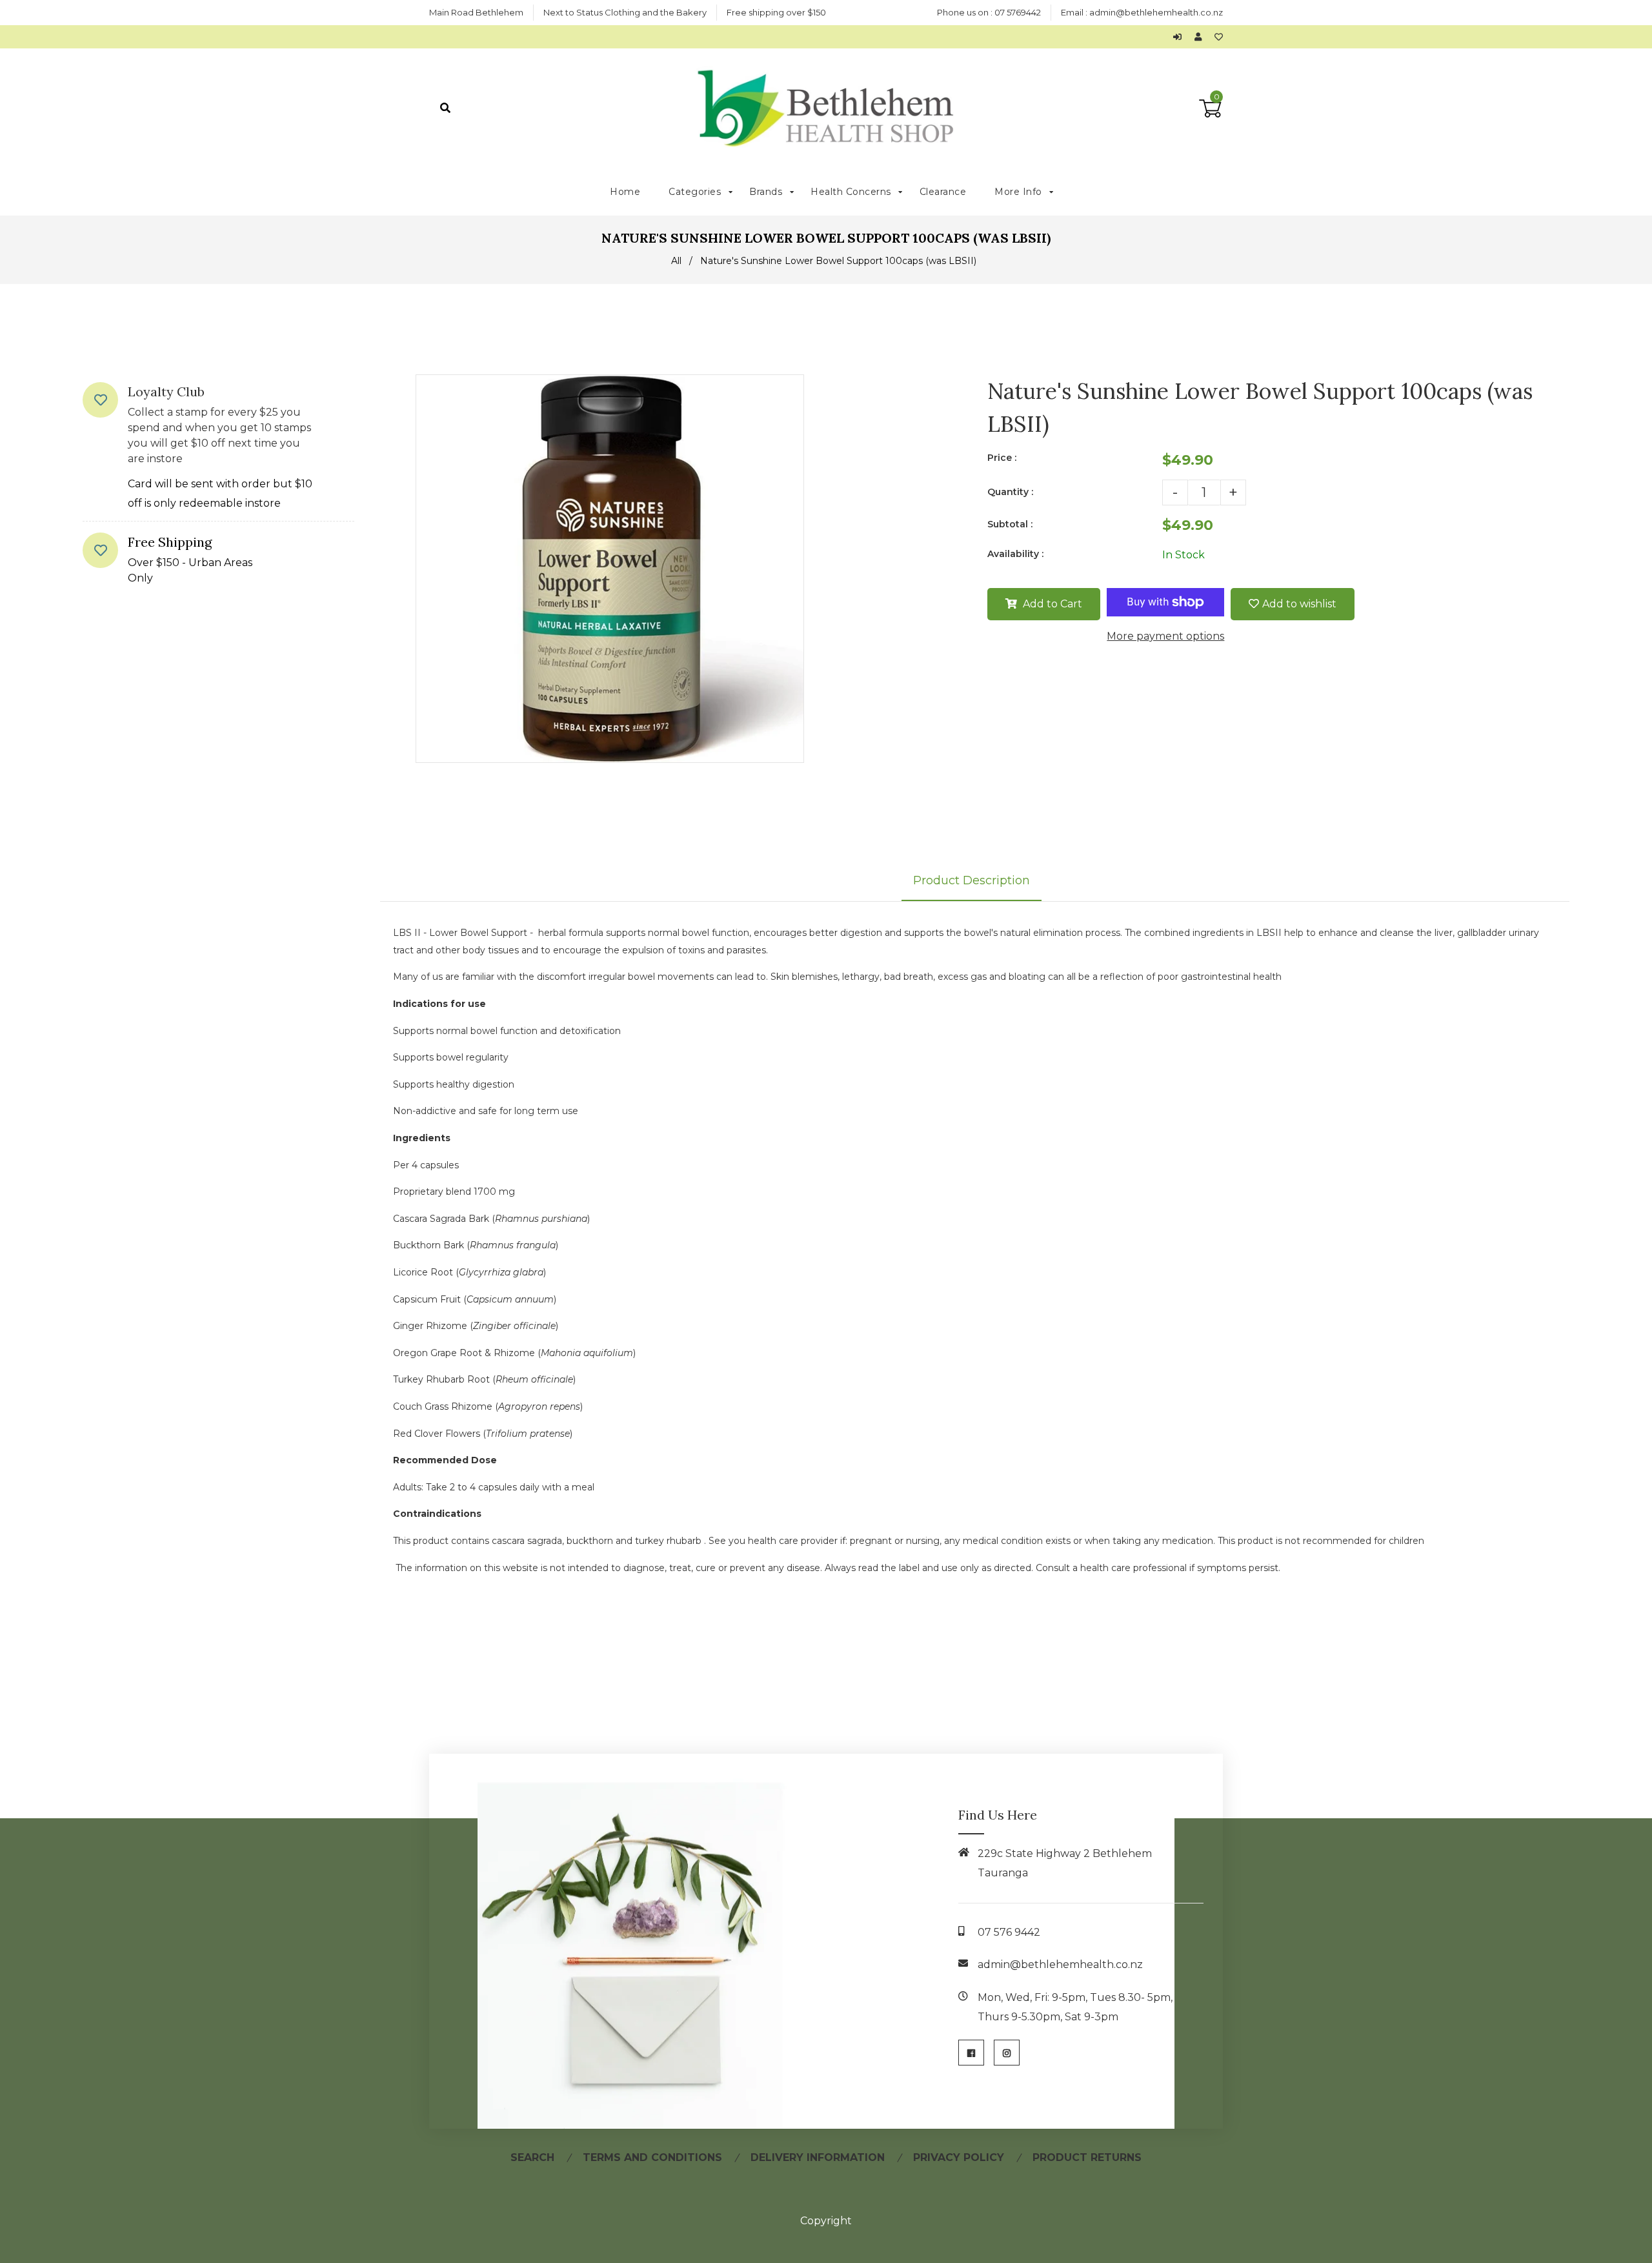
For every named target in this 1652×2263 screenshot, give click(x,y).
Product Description (972, 880)
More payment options (1165, 636)
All (676, 261)
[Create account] (1201, 37)
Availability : (1015, 554)
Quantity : (1010, 492)
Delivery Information (818, 2157)
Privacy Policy (959, 2157)
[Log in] (1181, 37)
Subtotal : (1010, 524)
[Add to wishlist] (1219, 37)
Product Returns (1087, 2157)
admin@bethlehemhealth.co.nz (1156, 12)
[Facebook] (971, 2053)
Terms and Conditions (652, 2157)
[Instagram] (1007, 2053)
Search (532, 2157)
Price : (1002, 458)
